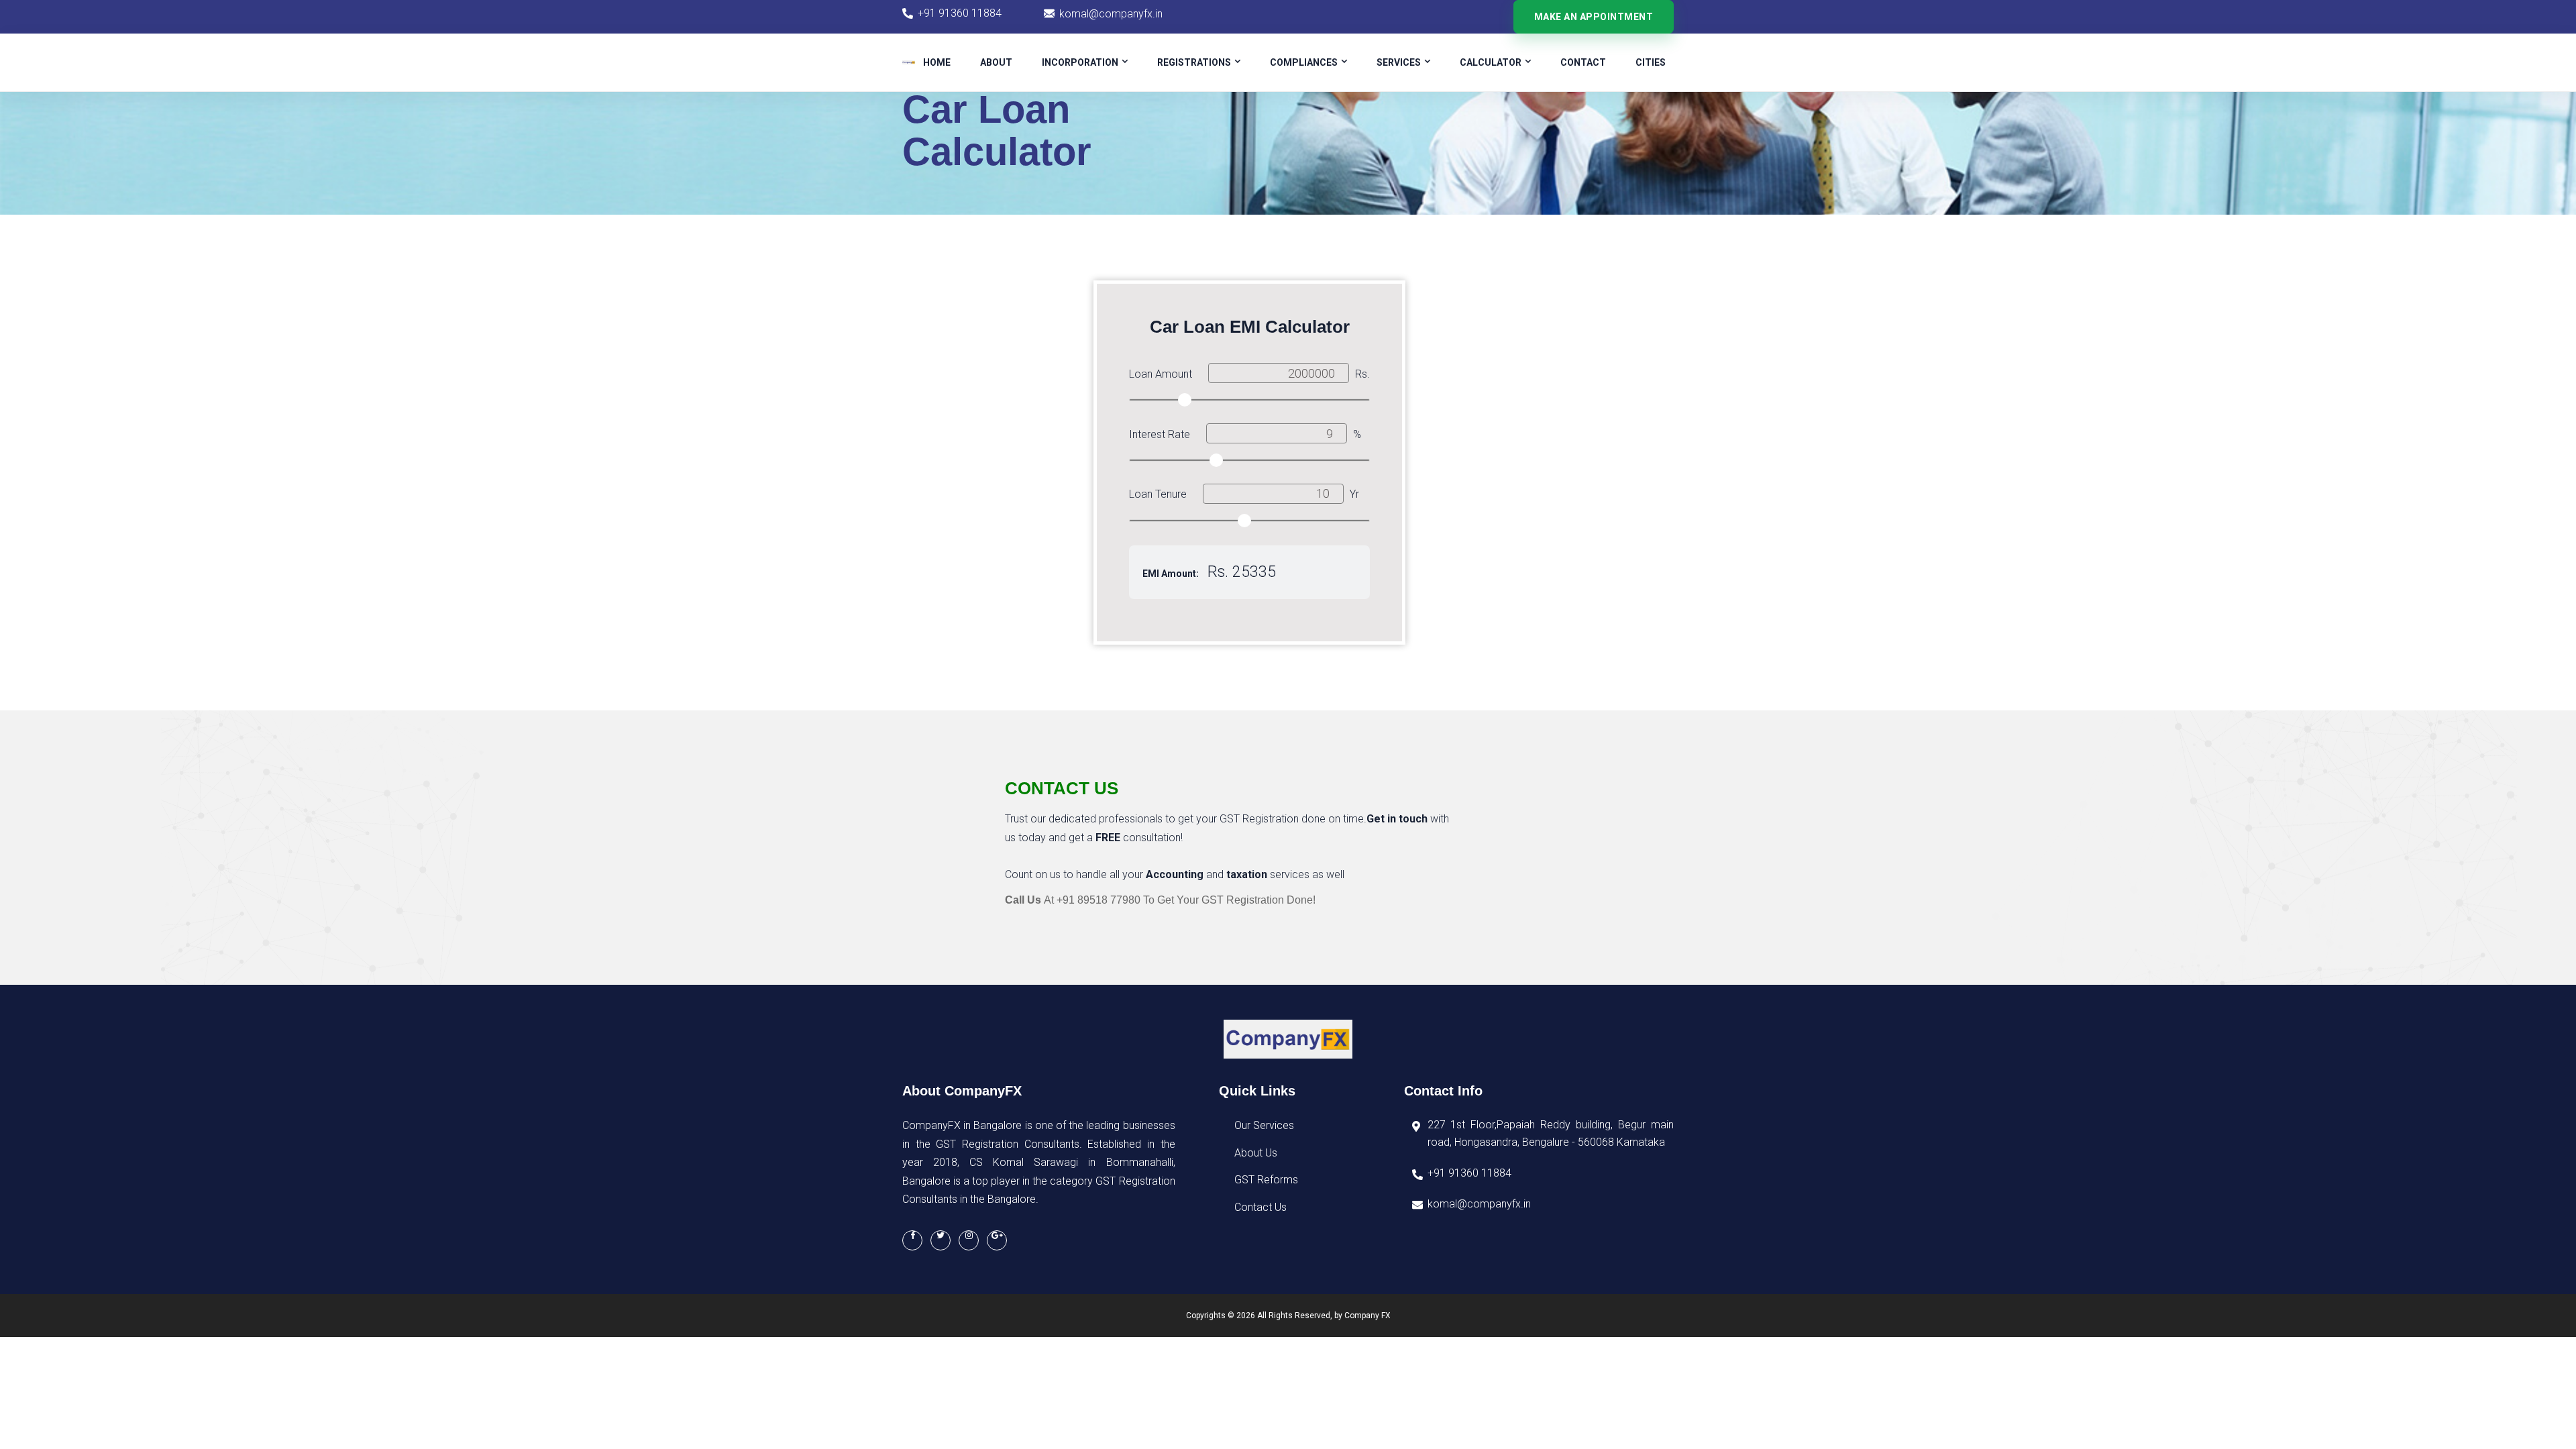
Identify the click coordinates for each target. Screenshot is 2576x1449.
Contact (1583, 62)
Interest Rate (1160, 434)
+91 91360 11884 (960, 13)
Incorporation (1080, 62)
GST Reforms (1266, 1180)
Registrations (1194, 62)
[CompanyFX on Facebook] (912, 1240)
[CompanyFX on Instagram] (969, 1240)
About (996, 62)
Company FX (1367, 1316)
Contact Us (1260, 1207)
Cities (1651, 62)
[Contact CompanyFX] (941, 1240)
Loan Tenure (1158, 494)
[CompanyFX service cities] (997, 1240)
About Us (1256, 1153)
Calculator (1491, 62)
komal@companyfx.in (1111, 14)
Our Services (1264, 1125)
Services (1399, 62)
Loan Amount (1161, 374)
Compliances (1304, 62)
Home (937, 62)
